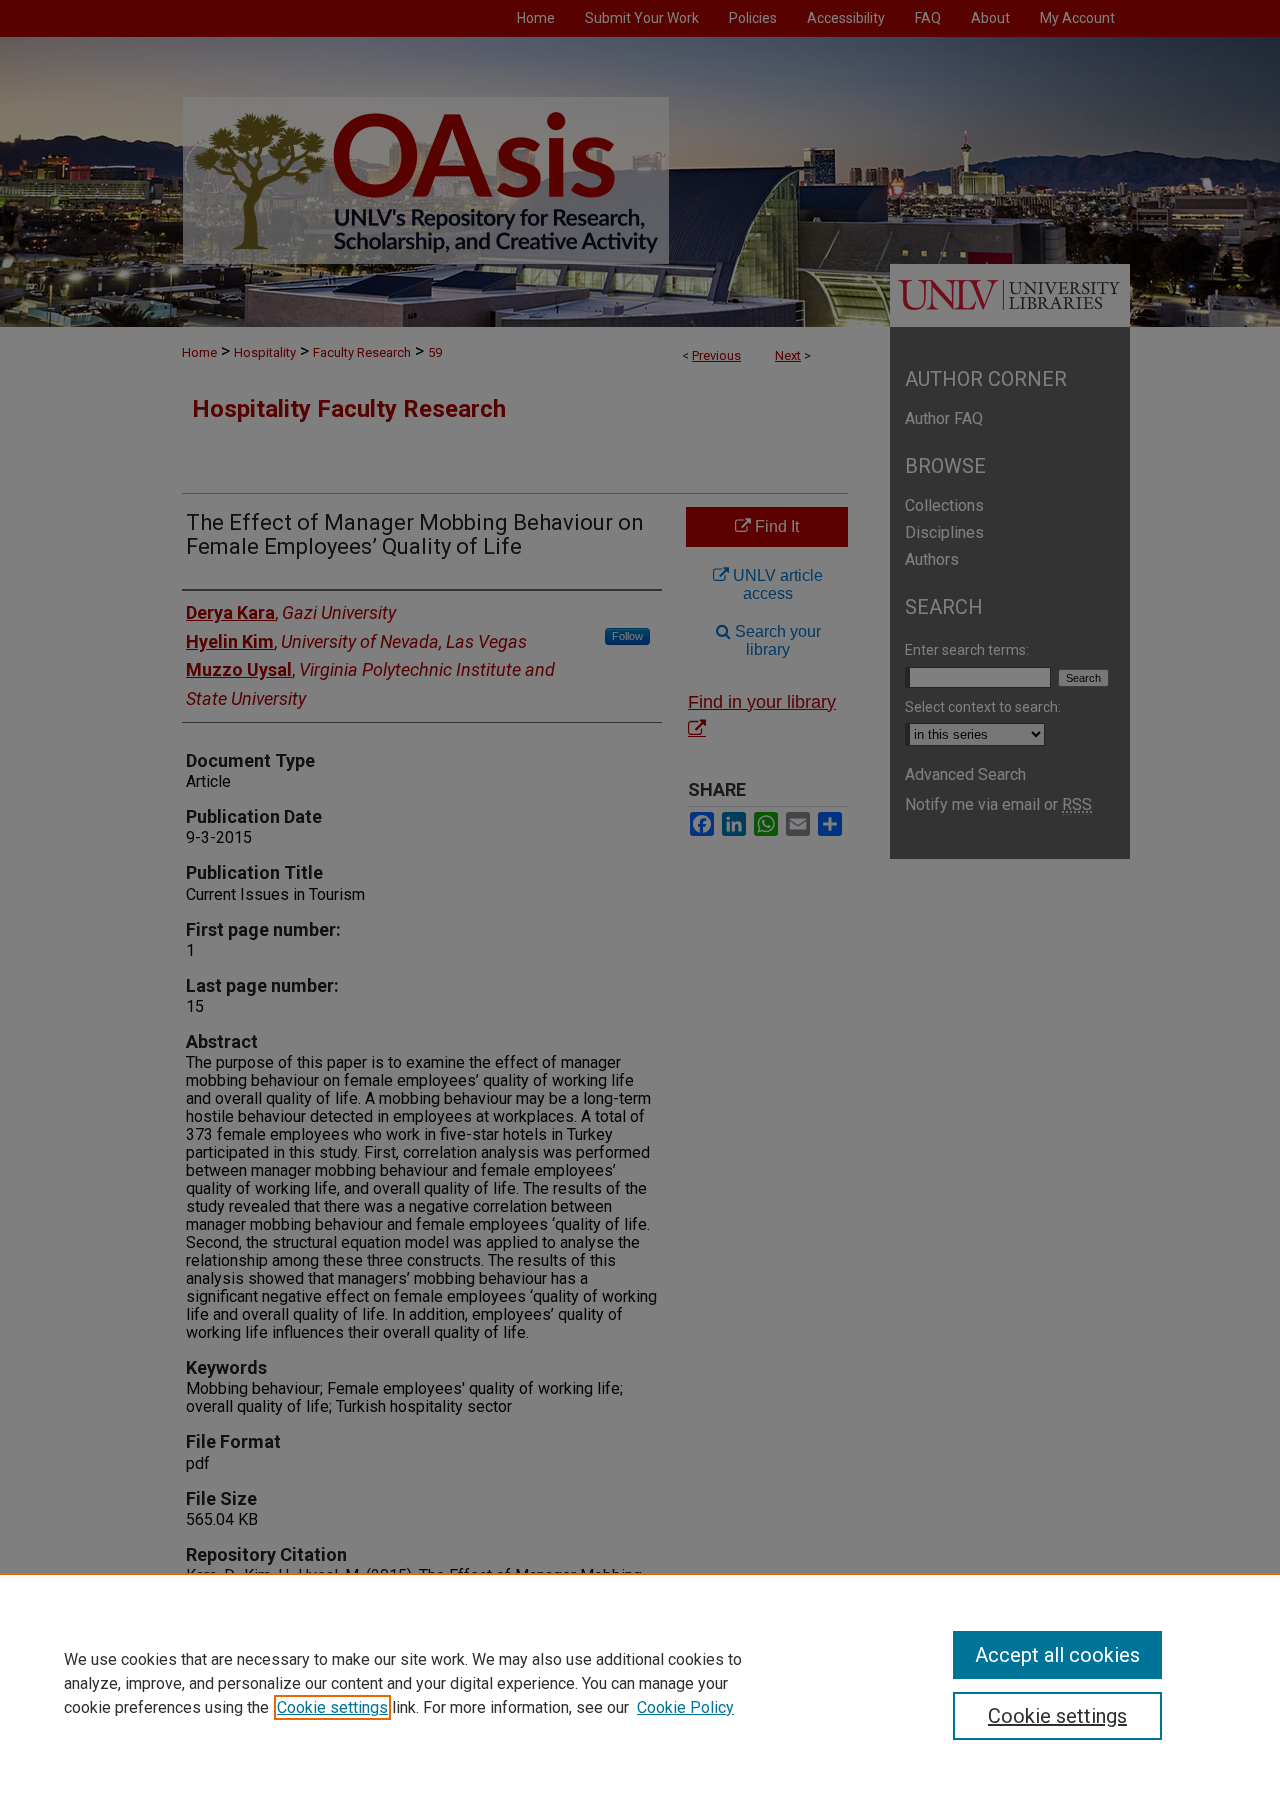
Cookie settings (332, 1707)
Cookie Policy (685, 1707)
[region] (640, 1683)
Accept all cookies (1057, 1655)
